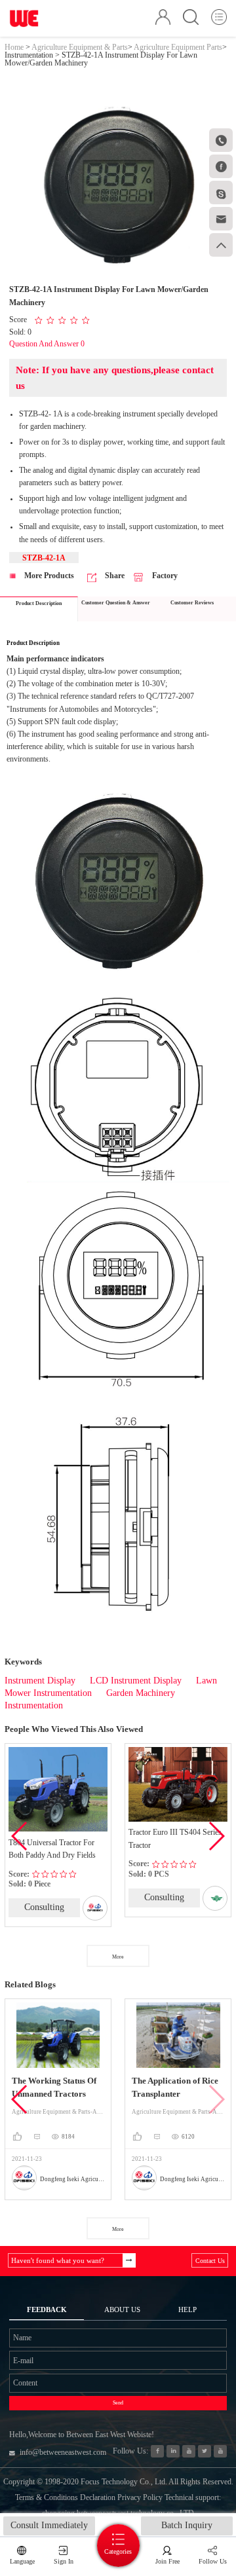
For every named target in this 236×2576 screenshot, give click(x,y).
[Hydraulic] (188, 2451)
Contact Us (210, 2261)
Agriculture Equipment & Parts (80, 47)
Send (118, 2403)
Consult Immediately (49, 2525)
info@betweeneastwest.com (63, 2452)
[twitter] (204, 2451)
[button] (216, 1836)
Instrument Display (40, 1681)
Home (14, 47)
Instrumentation (29, 55)
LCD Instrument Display (136, 1681)
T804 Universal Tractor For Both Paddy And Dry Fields (52, 1849)
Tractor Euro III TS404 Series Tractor (175, 1838)
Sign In (64, 2561)
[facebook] (157, 2451)
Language (22, 2561)
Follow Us (213, 2561)
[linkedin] (173, 2451)
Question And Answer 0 (47, 344)
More (118, 1957)
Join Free (167, 2561)
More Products (48, 576)
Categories (118, 2551)
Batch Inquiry (187, 2525)
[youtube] (220, 2451)
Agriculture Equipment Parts (178, 47)
